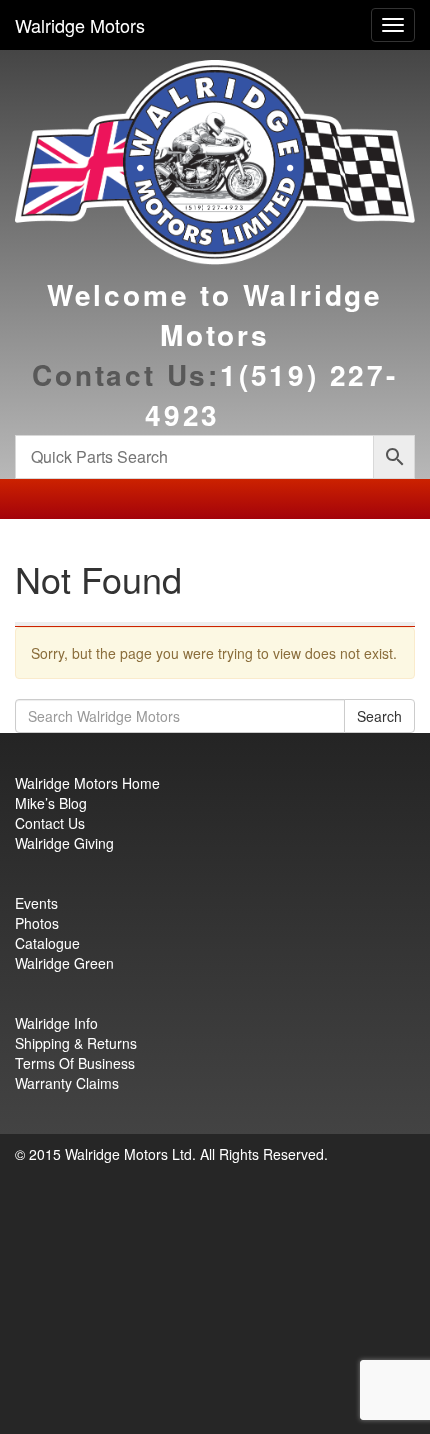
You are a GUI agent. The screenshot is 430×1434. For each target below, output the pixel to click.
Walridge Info (56, 1023)
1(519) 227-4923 (271, 394)
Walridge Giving (64, 843)
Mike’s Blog (51, 803)
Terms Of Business (75, 1063)
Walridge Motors (80, 25)
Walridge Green (64, 963)
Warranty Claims (67, 1083)
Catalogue (47, 943)
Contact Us (50, 823)
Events (36, 903)
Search (379, 716)
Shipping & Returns (76, 1043)
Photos (37, 923)
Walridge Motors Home (87, 783)
